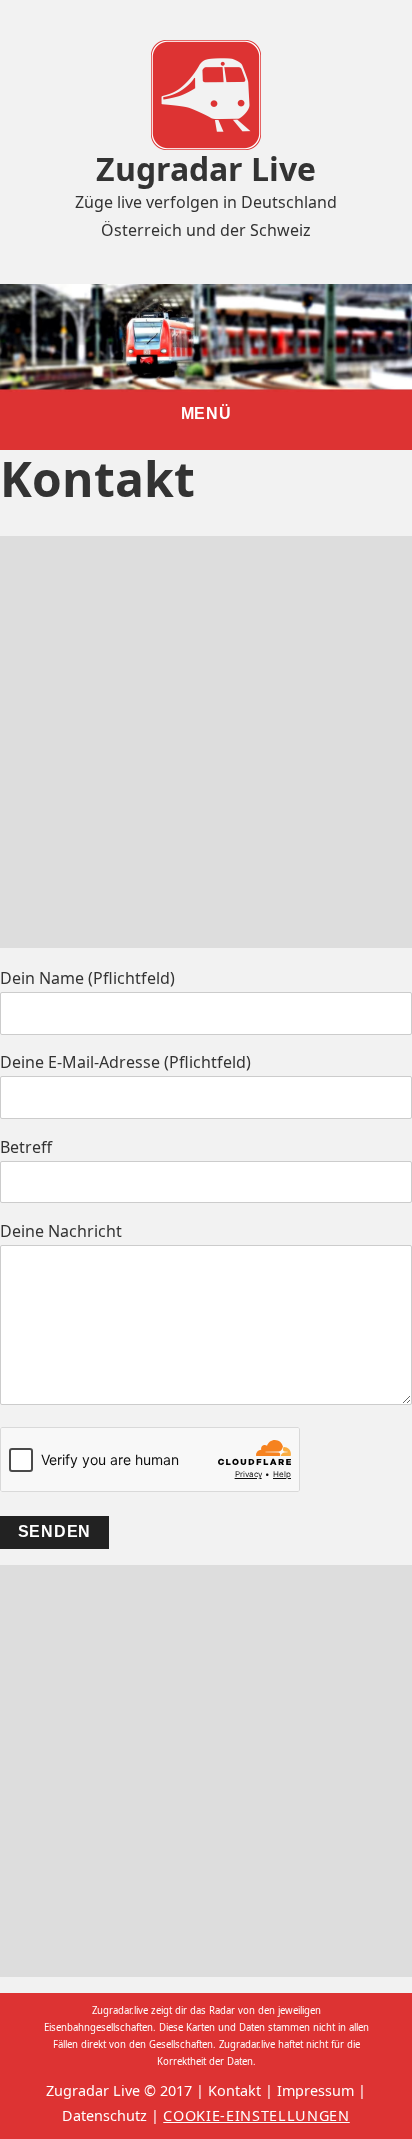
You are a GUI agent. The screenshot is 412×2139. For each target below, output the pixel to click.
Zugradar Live (206, 168)
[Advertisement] (206, 742)
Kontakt (234, 2090)
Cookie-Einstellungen (256, 2115)
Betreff (26, 1147)
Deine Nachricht (61, 1231)
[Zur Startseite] (206, 93)
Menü (206, 413)
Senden (55, 1531)
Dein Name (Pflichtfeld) (87, 978)
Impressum (315, 2090)
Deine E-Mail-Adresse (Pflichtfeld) (125, 1062)
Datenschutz (104, 2115)
